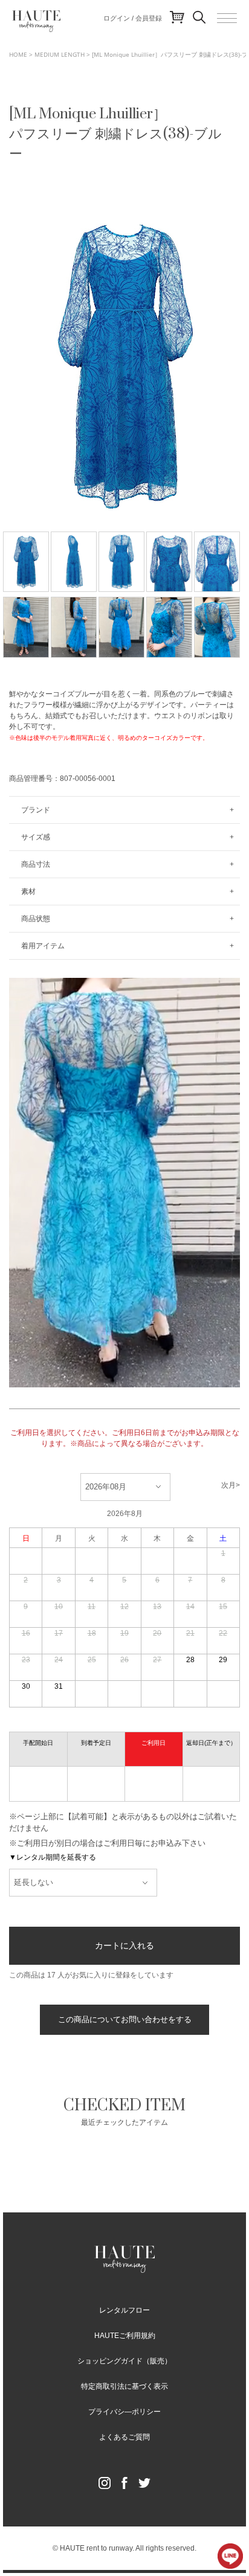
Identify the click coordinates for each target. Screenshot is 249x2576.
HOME (18, 54)
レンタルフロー (124, 2310)
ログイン (117, 18)
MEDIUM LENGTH (60, 54)
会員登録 (149, 18)
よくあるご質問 (124, 2437)
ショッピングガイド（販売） (124, 2361)
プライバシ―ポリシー (124, 2412)
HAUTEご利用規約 (125, 2336)
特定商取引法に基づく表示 (124, 2386)
